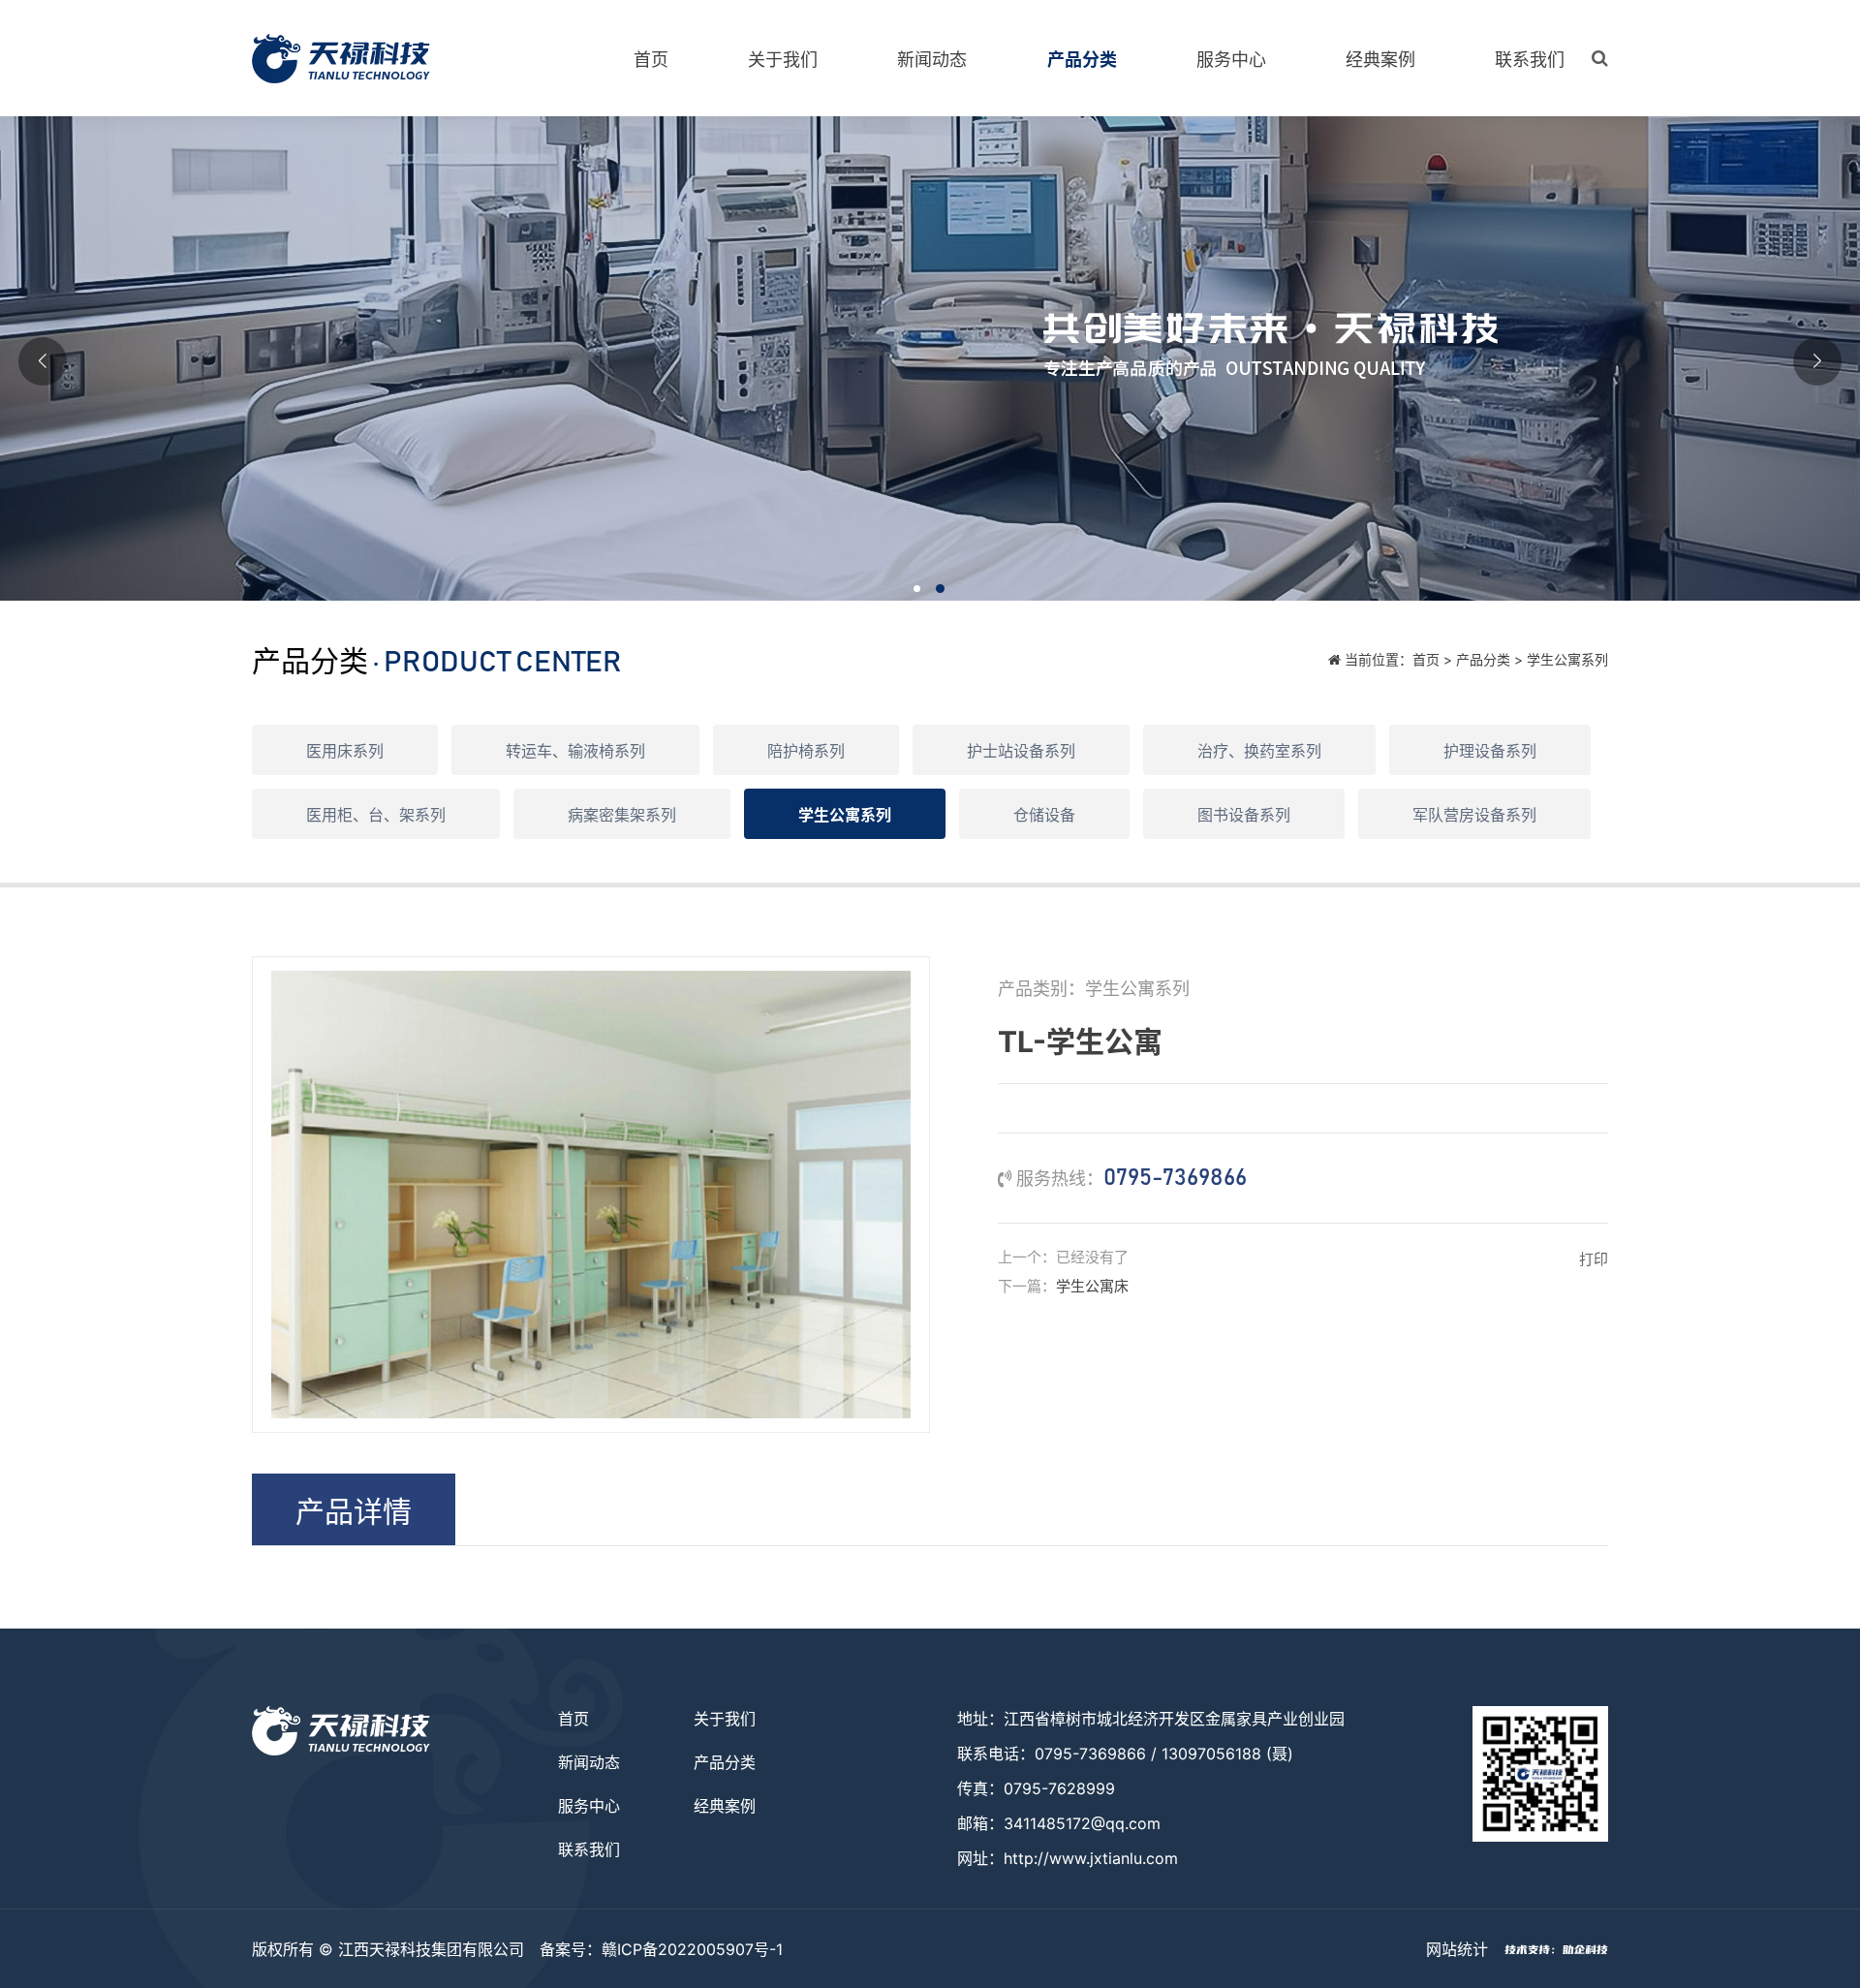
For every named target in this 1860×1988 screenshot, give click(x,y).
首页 (651, 60)
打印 (1594, 1259)
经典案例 (1380, 60)
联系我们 (1530, 60)
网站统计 (1457, 1949)
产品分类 (1082, 60)
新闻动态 (932, 60)
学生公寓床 (1092, 1286)
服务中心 (1231, 60)
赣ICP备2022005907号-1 (692, 1949)
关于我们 (783, 60)
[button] (918, 590)
